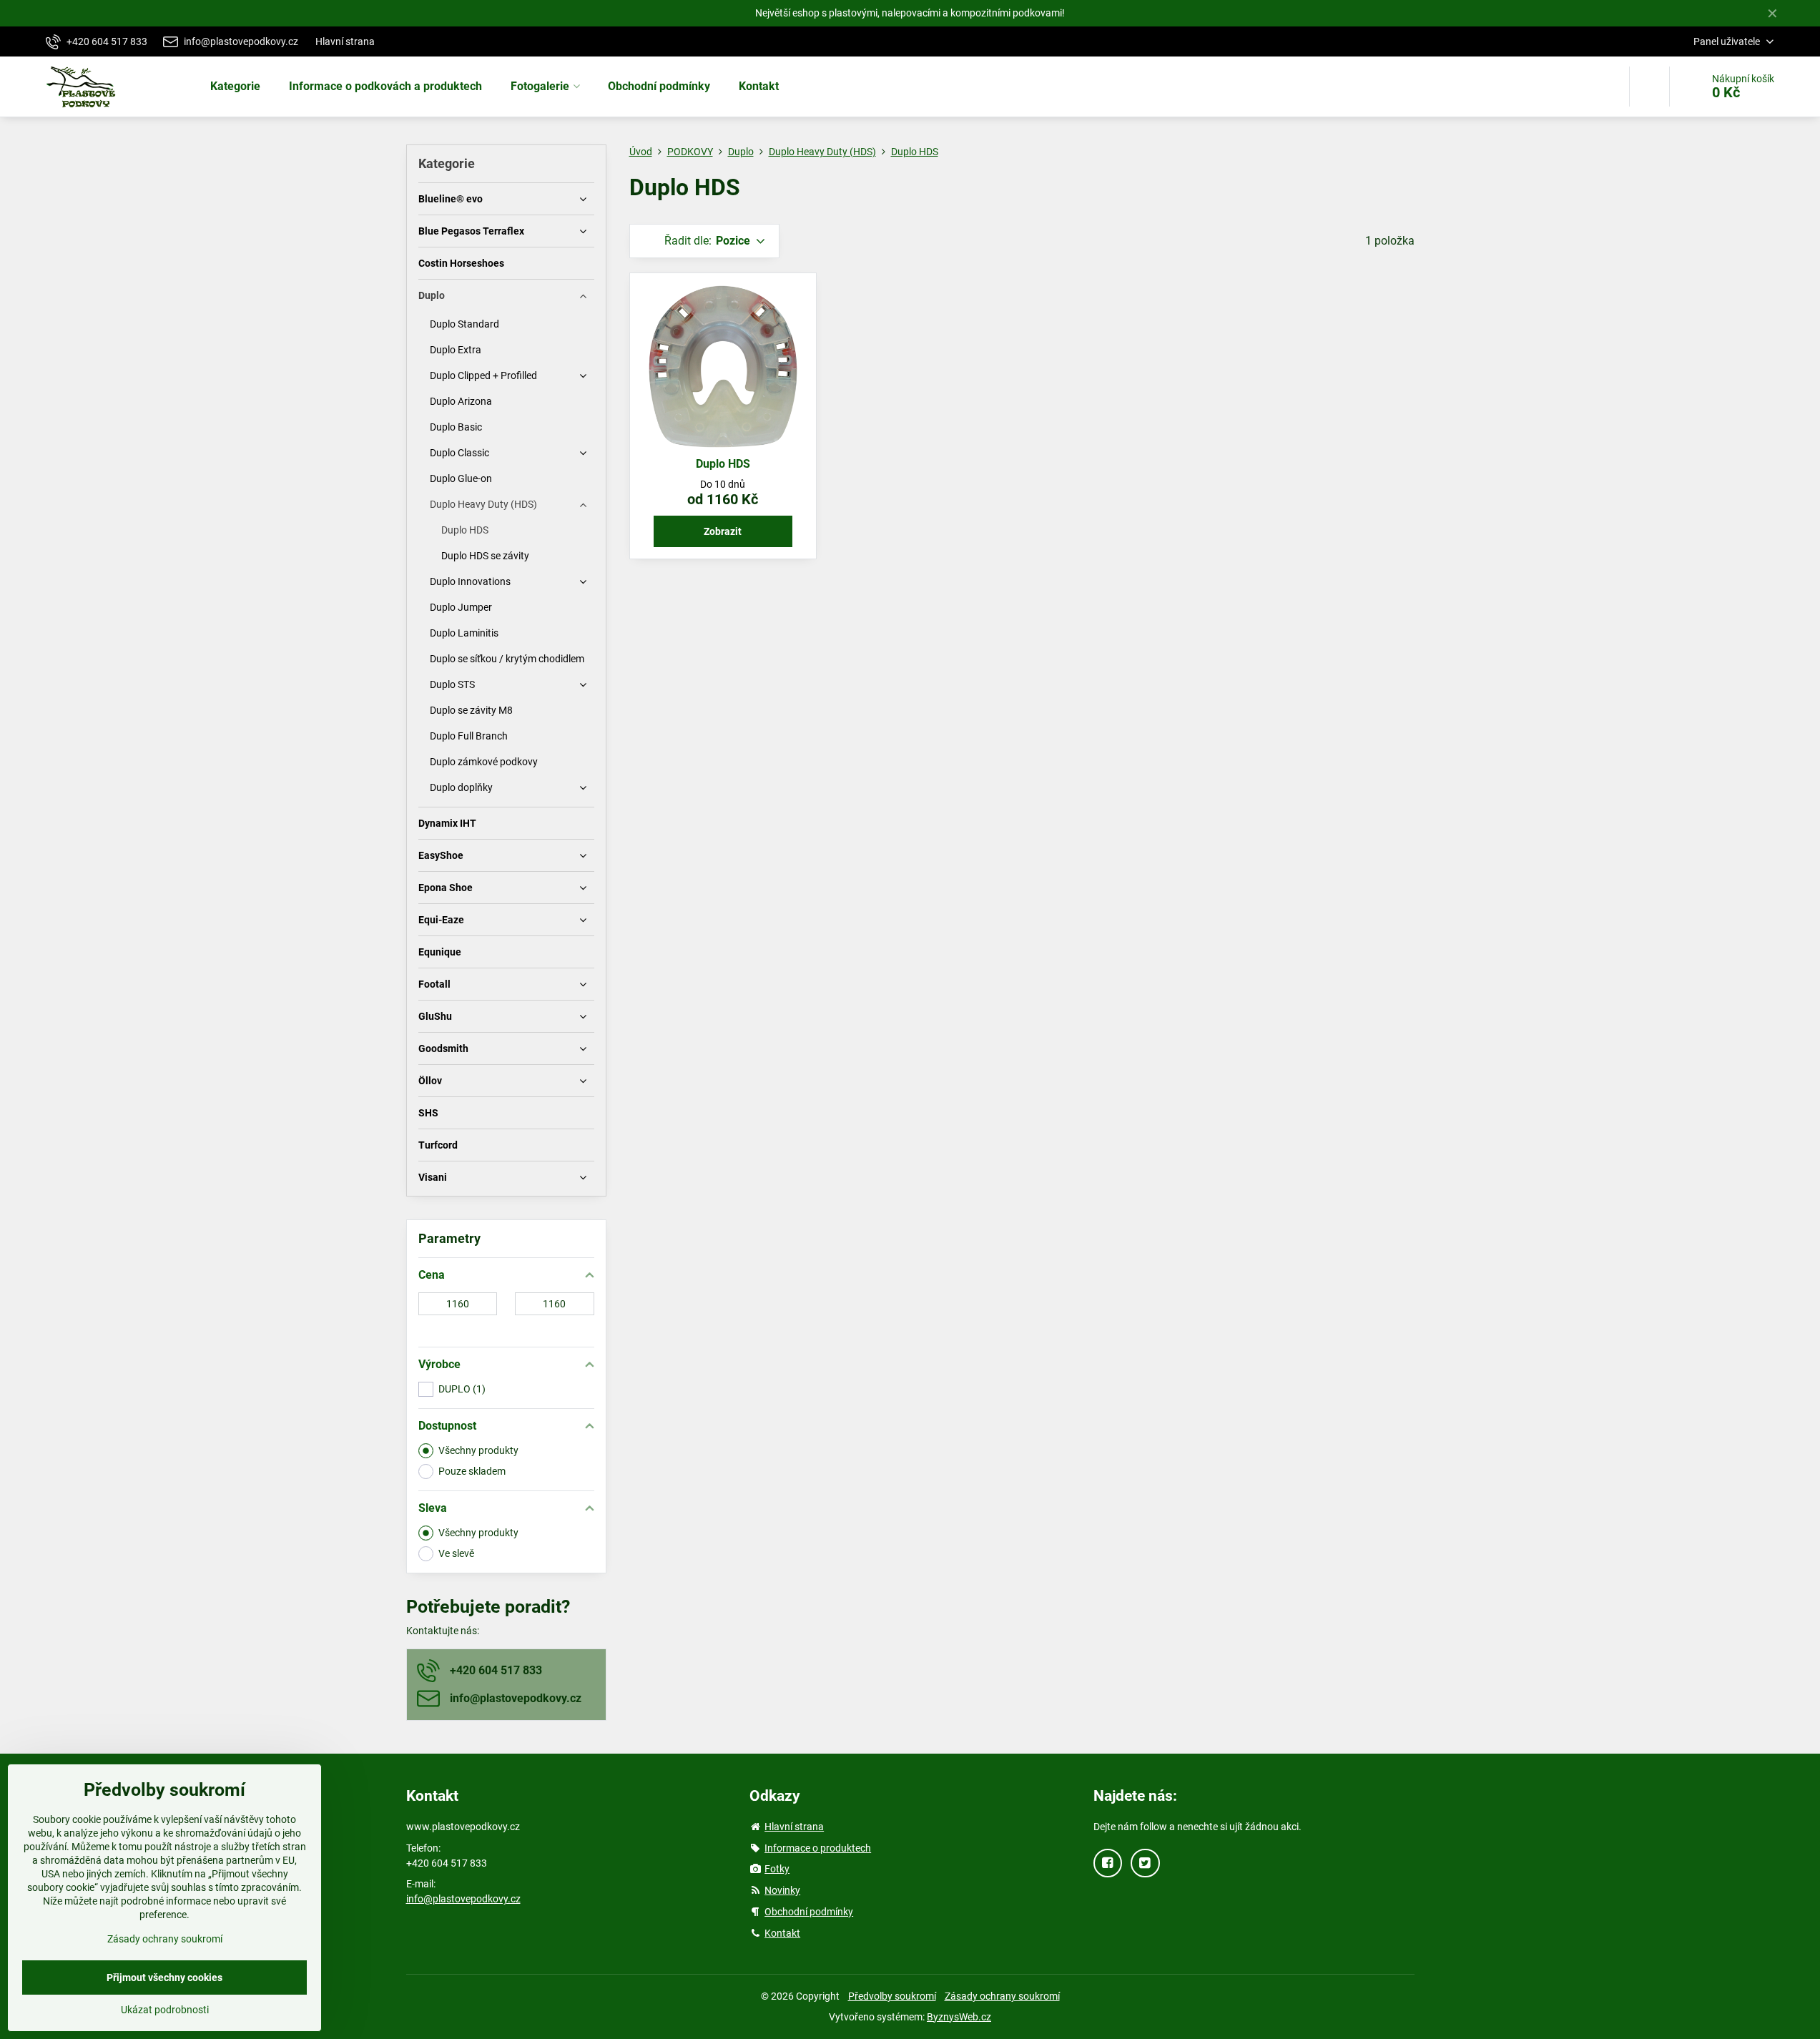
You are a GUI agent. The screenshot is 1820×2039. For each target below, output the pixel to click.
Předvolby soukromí (892, 1996)
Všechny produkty (478, 1450)
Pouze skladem (472, 1471)
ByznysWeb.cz (959, 2017)
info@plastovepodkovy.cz (463, 1899)
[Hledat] (1649, 87)
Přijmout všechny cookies (164, 1977)
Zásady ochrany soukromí (1002, 1996)
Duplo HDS (723, 464)
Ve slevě (456, 1553)
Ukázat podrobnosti (165, 2010)
